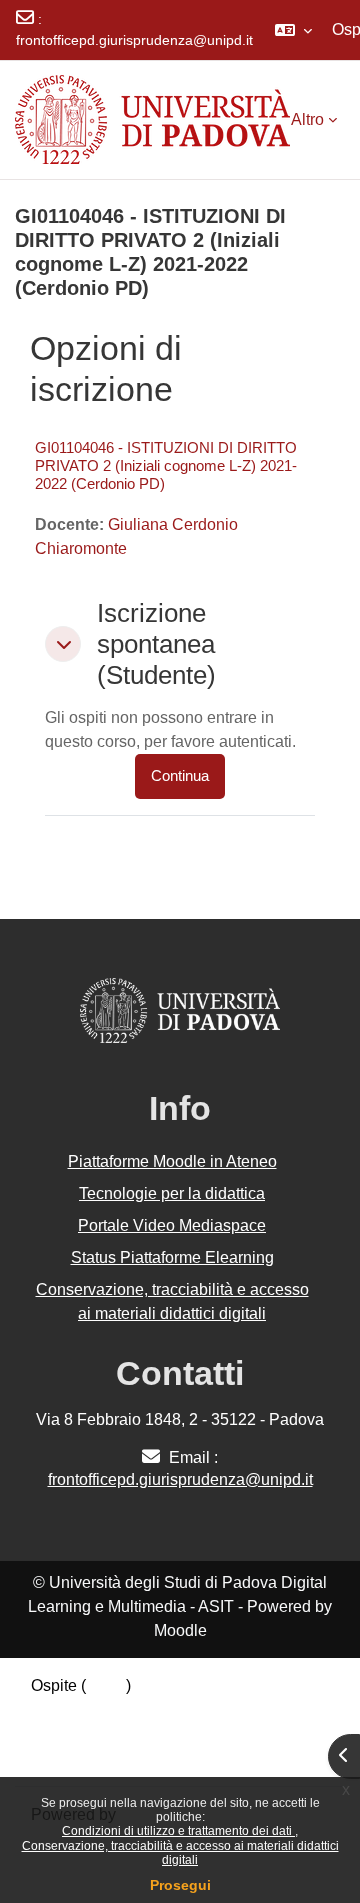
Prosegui (180, 1885)
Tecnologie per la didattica (172, 1193)
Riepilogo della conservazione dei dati (167, 1709)
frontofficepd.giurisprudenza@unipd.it (134, 40)
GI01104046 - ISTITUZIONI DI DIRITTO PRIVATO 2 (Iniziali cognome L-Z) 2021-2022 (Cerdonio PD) (166, 465)
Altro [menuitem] (307, 119)
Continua (180, 776)
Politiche (62, 1733)
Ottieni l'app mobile (99, 1757)
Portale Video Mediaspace (172, 1225)
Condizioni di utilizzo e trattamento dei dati (178, 1831)
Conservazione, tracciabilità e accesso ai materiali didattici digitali (180, 1853)
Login (106, 1685)
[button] (293, 30)
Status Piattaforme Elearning (172, 1257)
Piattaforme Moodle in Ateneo (172, 1161)
